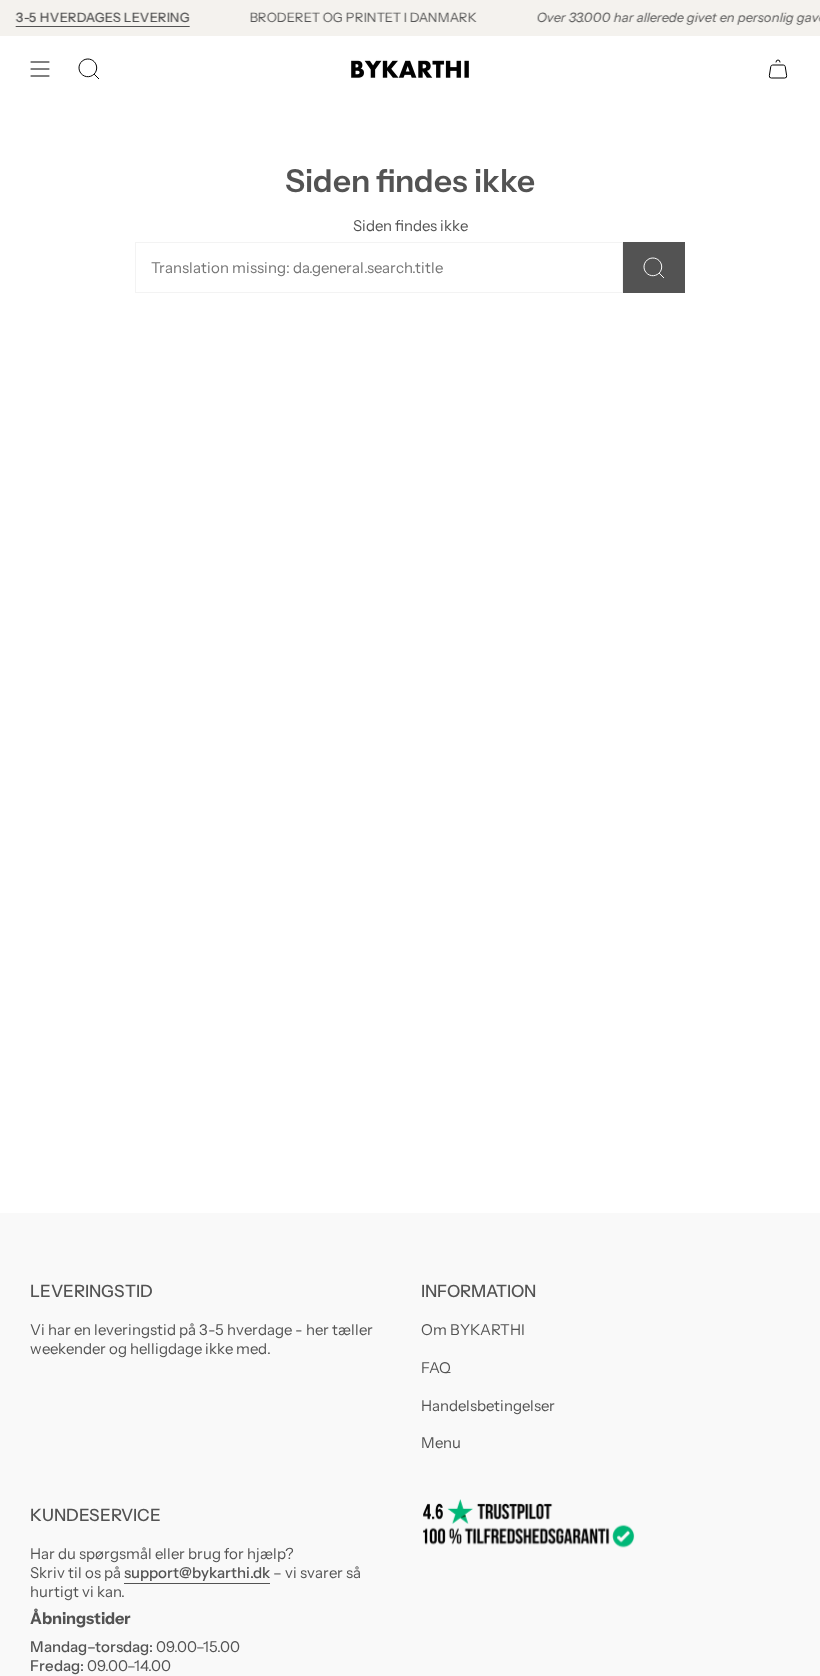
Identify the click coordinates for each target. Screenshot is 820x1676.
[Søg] (654, 267)
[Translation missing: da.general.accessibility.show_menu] (40, 69)
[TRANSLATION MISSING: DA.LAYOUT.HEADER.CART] (778, 69)
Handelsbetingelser (488, 1405)
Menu (441, 1442)
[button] (89, 69)
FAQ (436, 1367)
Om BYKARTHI (473, 1329)
